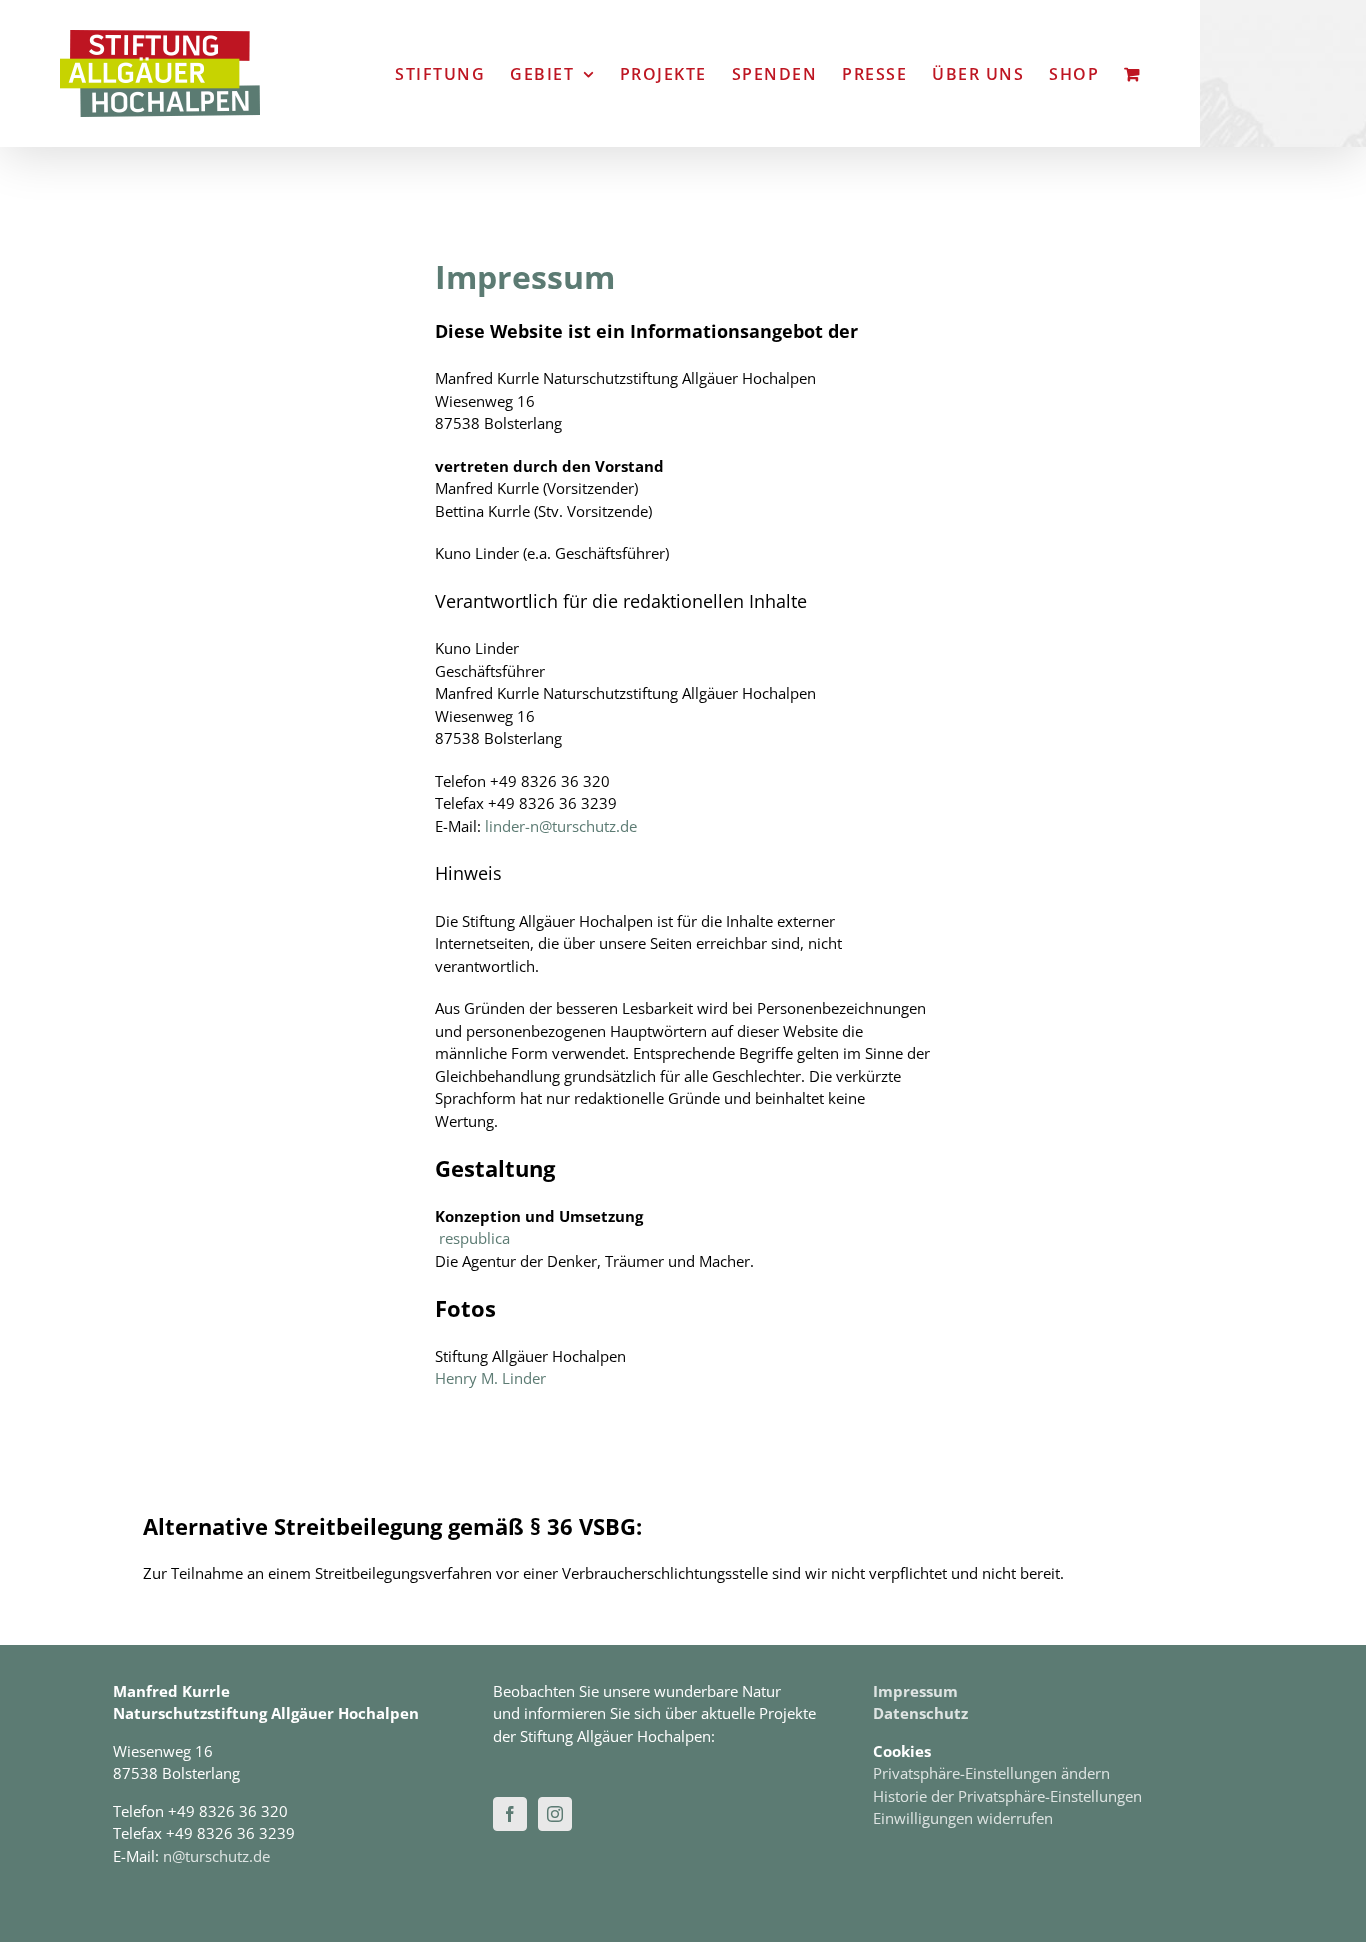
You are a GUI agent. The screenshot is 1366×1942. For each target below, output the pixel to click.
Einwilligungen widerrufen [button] (963, 1818)
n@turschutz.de (216, 1856)
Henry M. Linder (490, 1378)
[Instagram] (555, 1814)
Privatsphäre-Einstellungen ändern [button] (991, 1773)
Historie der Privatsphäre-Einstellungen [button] (1007, 1796)
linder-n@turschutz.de (561, 826)
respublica (474, 1238)
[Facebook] (510, 1814)
